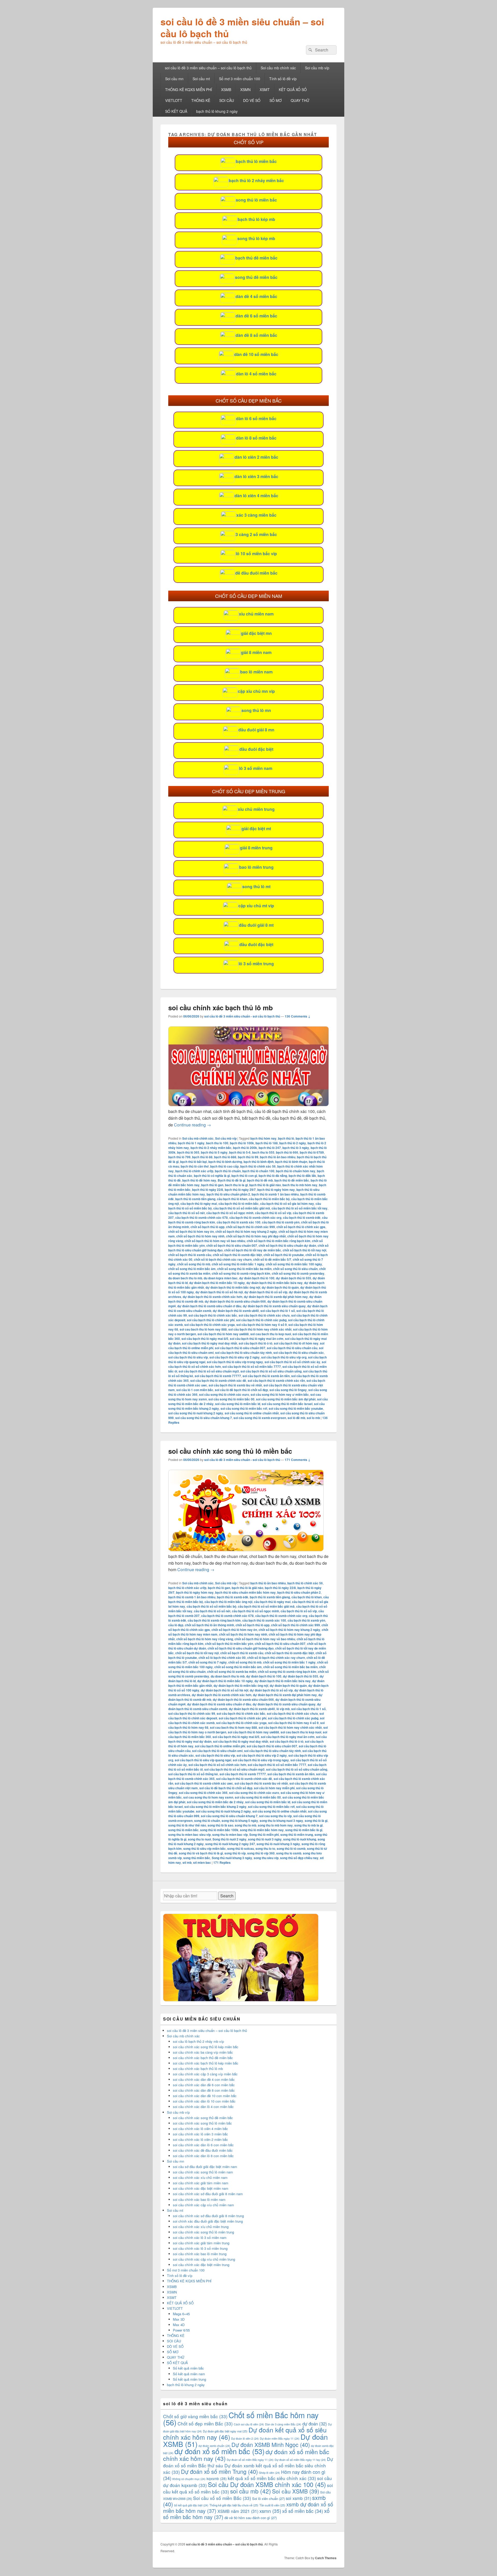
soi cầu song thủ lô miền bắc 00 (231, 1399)
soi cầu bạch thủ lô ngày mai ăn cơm (257, 1339)
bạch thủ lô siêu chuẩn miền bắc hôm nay (245, 1592)
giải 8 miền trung (256, 848)
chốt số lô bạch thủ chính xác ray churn (223, 1259)
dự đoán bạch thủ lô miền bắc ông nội (233, 1287)
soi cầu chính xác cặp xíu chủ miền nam (203, 2205)
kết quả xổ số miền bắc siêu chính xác (272, 2478)
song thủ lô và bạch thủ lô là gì (201, 1853)
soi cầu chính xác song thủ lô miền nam (203, 2172)
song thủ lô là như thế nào (187, 1825)
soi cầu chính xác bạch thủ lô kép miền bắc (206, 2063)
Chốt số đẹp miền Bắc (205, 2423)
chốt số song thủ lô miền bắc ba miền (244, 1269)
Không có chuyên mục (189, 2479)
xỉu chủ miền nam (256, 614)
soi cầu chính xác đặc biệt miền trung (201, 2265)
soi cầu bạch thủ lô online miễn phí (220, 1746)
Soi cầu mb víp (317, 68)
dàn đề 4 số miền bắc (256, 296)
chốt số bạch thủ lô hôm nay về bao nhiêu (215, 1241)
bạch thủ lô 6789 (312, 1152)
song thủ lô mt (256, 886)
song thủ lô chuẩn (207, 1821)
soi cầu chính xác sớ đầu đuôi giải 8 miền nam (208, 2194)
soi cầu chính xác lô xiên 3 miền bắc (200, 2134)
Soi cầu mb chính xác (278, 68)
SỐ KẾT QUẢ (176, 111)
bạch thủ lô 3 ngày (296, 1148)
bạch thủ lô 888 (225, 1157)
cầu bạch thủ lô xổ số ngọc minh (230, 1213)
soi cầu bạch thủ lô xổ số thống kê (193, 1774)
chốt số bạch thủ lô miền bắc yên (229, 1644)
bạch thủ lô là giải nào (265, 1185)
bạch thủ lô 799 (179, 1157)
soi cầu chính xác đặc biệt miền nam (201, 2188)
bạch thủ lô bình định (259, 1162)
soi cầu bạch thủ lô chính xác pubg (261, 1320)
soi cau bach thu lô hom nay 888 (203, 1329)
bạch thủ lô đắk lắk (302, 1176)
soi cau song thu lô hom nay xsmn (208, 1797)
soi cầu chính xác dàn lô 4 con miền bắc (203, 2107)
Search (227, 1896)
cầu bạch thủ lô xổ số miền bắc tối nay (299, 1208)
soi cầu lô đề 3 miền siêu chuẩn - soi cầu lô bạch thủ (242, 1016)
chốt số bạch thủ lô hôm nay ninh (200, 1236)
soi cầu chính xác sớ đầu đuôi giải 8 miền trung (208, 2216)
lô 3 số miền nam (256, 768)
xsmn (270, 2511)
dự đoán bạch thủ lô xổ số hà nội (219, 1292)
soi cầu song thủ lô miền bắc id (238, 1404)
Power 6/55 (181, 2330)
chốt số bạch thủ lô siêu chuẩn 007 (232, 1245)
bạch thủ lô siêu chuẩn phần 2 (228, 1194)
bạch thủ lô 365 (188, 1152)
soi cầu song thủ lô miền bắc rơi (244, 1408)
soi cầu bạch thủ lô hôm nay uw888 (223, 1334)
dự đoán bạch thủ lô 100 (257, 1278)
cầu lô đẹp (176, 1625)
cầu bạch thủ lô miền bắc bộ (269, 1199)
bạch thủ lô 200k (245, 1148)
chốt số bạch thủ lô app (207, 1227)
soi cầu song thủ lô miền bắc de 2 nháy (215, 1802)
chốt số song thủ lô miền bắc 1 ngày (238, 1264)
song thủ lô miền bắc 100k (219, 1830)
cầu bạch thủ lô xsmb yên (281, 1222)
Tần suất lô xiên (272, 2505)
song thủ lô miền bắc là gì (304, 1830)
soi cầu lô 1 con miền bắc (195, 1390)
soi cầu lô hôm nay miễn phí (274, 1788)
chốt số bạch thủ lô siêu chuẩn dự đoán (287, 1245)
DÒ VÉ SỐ (252, 100)
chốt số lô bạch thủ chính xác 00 (222, 1658)
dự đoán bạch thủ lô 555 (294, 1278)
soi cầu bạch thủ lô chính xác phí (211, 1320)
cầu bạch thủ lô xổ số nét (187, 1213)
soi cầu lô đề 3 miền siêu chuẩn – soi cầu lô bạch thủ (242, 27)
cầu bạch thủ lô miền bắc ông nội (228, 1602)
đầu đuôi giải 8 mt (256, 925)
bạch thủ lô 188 (267, 1143)
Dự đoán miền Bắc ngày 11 (280, 2438)
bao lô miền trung (256, 867)
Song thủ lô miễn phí (264, 1835)
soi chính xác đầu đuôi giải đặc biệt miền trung (208, 2221)
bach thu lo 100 (217, 1143)
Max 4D (179, 2325)
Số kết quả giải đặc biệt (191, 2505)
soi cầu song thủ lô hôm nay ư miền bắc (280, 1394)
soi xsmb (298, 2498)
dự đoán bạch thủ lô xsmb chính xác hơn (213, 1297)
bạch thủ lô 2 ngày (293, 1143)
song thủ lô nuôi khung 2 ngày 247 (230, 1844)
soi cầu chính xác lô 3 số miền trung (200, 2248)
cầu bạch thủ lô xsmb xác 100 (239, 1222)
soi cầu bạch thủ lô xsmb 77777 (218, 1376)
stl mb (187, 1862)
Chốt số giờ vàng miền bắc (195, 2416)
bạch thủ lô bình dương (225, 1162)
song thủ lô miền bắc (256, 200)
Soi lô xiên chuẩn (268, 2499)
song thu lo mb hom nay (275, 1825)
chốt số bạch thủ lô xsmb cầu (190, 1255)
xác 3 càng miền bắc (256, 515)
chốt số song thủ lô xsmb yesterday (298, 1273)
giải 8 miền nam (256, 652)
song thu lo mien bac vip (230, 1835)
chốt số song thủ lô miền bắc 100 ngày (294, 1264)
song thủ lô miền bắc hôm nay (262, 1830)
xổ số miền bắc (303, 2511)
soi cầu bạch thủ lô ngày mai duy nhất (210, 1343)
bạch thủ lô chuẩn (228, 1171)
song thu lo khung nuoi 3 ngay (281, 1821)
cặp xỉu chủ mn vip (256, 691)
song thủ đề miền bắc (256, 277)
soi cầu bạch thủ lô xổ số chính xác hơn (217, 1765)
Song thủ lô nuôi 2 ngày (229, 1839)
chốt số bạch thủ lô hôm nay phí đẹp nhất (256, 1236)
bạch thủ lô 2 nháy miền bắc (256, 180)
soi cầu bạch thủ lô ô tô (255, 1343)
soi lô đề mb (296, 1418)
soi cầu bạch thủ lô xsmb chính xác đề (218, 1380)
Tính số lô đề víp (283, 79)
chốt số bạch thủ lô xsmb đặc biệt (237, 1255)
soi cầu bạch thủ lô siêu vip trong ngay (235, 1362)
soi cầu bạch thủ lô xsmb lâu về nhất (235, 1385)
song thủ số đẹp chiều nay (299, 1858)
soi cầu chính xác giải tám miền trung (201, 2243)
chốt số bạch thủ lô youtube (284, 1255)
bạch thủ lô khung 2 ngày (217, 111)
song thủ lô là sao (220, 1825)
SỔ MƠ (276, 100)
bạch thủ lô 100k (242, 1143)
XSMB (226, 90)
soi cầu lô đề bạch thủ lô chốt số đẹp (241, 1390)
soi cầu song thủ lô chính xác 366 (203, 1793)
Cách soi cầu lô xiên (249, 2424)
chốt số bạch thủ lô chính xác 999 (250, 1227)
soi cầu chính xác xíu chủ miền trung (201, 2227)
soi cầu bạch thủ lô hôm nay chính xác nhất (260, 1329)
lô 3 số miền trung (256, 964)
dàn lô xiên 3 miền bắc (256, 476)
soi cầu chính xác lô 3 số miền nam (200, 2237)
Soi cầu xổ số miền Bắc (222, 2498)
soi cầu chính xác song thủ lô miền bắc (230, 1451)
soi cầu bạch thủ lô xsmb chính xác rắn (276, 1380)
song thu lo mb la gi (308, 1825)
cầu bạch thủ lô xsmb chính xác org (255, 1218)
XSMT (265, 90)
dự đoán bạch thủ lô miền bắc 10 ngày (217, 1283)
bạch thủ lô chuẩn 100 (258, 1171)
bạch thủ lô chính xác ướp (194, 1171)
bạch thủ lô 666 (287, 1152)
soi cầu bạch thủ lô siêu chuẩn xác (299, 1353)
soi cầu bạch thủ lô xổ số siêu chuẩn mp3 (209, 1371)
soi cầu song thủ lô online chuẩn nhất (252, 1413)
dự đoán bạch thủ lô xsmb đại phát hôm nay (276, 1297)
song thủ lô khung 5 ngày (240, 1821)
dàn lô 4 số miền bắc (256, 374)
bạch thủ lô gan (212, 1185)
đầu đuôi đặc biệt (256, 749)
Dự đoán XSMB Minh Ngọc (271, 2444)
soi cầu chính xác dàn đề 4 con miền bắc (204, 2079)
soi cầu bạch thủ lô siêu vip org (284, 1357)
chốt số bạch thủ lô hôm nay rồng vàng (205, 1639)
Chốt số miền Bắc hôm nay (241, 2418)
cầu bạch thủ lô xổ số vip (273, 1213)
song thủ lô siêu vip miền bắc (204, 1849)
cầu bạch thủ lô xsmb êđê (302, 1218)
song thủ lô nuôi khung (300, 1839)
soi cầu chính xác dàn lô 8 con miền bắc (203, 2156)
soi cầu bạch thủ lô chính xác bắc (213, 1315)
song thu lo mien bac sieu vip (189, 1835)
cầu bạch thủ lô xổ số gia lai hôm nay (287, 1204)
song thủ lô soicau (241, 1849)
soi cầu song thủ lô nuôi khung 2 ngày (196, 1413)
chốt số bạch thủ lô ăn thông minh (209, 1625)
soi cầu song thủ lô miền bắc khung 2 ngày (215, 1807)
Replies (222, 1862)
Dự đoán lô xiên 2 (245, 2438)
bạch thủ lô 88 (202, 1157)
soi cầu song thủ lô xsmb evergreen (260, 1418)
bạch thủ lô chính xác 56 (258, 1166)
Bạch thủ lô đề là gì (232, 1180)
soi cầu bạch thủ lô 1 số (278, 1311)
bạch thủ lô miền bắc (256, 161)
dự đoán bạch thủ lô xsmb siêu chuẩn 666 (235, 1301)
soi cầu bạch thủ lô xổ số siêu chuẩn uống (271, 1371)
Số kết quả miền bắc (188, 2368)
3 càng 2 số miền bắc (256, 534)
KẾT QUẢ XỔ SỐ (293, 90)
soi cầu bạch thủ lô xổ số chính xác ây (292, 1362)
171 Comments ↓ (298, 1460)
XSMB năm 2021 (238, 2511)
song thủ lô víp (235, 1853)
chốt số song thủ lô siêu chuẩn (295, 1269)
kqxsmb (217, 2478)
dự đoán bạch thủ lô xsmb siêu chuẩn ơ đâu (209, 1306)
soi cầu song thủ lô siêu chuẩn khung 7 (204, 1418)
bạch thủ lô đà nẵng (273, 1176)
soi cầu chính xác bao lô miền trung (200, 2254)
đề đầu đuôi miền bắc (256, 573)
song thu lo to (265, 1849)
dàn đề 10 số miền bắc (256, 354)
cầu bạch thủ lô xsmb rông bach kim (214, 1620)
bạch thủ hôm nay (263, 1138)
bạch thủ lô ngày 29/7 (240, 1190)
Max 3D (179, 2319)
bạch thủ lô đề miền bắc (292, 1180)
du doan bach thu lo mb (185, 1278)
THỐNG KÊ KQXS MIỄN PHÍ (189, 90)
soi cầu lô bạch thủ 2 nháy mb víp (198, 2041)
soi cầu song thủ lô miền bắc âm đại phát (286, 1399)
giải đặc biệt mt (256, 829)
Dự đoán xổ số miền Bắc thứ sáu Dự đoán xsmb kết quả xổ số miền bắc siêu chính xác (248, 2465)
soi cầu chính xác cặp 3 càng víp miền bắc (205, 2074)
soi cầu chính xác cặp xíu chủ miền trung (204, 2259)
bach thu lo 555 (263, 1152)
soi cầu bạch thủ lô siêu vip (188, 1357)
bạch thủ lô (286, 1138)
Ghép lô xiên (269, 2473)
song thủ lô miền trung (297, 1835)
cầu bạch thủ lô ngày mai (199, 1204)
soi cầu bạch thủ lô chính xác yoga (210, 1325)
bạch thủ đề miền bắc (256, 258)
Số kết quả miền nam (189, 2374)
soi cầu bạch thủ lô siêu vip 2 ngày (235, 1357)
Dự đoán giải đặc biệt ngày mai (225, 2431)
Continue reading (192, 1125)
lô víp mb (283, 1709)
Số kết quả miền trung (189, 2379)
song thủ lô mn (256, 710)
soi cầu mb (251, 2491)
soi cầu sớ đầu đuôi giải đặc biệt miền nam (205, 2167)
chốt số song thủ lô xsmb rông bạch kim (241, 1273)
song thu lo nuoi (199, 1839)
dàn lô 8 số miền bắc (256, 438)
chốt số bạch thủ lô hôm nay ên (191, 1231)
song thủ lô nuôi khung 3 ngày (278, 1844)
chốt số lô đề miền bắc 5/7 (272, 1259)
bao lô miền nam (256, 672)
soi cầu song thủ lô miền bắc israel (287, 1404)
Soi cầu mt (201, 79)
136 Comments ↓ (298, 1016)
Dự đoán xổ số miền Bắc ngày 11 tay (300, 2460)
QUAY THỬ (300, 100)
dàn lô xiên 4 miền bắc (256, 496)
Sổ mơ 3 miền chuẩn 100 (240, 79)
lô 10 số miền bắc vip (256, 554)
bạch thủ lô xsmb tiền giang (195, 1199)
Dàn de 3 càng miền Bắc (283, 2424)
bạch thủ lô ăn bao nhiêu (278, 1157)
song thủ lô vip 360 (261, 1853)
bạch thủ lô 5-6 (240, 1152)
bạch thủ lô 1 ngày (191, 1143)
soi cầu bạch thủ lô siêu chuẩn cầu (292, 1348)
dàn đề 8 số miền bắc (256, 335)
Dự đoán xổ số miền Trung (219, 2471)
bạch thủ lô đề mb (260, 1180)
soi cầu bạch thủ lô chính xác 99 (192, 1713)
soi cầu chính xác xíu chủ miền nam (200, 2177)
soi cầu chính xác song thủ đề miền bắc (203, 2118)
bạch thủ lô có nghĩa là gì (212, 1176)
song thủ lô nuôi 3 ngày (265, 1839)
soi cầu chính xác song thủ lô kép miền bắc (206, 2047)
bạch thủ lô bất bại (193, 1162)
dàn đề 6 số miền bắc (256, 316)
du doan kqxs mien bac (221, 1278)
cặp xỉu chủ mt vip (256, 906)
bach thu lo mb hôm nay (300, 1185)
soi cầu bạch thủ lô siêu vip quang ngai (203, 1760)
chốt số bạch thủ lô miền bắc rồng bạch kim (279, 1241)
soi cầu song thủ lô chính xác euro (224, 1394)
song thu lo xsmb (289, 1853)
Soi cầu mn (174, 79)
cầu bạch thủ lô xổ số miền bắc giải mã (242, 1208)
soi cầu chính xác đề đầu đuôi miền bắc (203, 2150)
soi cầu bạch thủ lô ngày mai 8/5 (205, 1339)
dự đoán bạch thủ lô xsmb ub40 (236, 1311)
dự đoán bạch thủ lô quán (280, 1287)
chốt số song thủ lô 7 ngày (208, 1662)
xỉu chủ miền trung (256, 809)
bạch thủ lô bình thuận (291, 1162)
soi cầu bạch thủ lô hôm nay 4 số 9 (262, 1325)
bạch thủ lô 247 (270, 1148)
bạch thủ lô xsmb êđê (233, 1597)
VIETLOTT (174, 100)
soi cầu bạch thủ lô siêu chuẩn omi (217, 1751)
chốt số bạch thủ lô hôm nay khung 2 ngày (246, 1231)
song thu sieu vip (266, 1858)
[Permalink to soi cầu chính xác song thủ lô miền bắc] (246, 1550)
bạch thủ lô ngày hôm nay (276, 1190)
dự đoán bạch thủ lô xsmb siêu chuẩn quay (274, 1306)
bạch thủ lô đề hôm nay (199, 1180)
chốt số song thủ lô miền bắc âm (192, 1269)
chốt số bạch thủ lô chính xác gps (301, 1227)
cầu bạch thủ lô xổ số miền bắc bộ (211, 1606)
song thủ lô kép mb (256, 238)
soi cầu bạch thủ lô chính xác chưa (264, 1315)
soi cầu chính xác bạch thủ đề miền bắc (203, 2058)
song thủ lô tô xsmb (291, 1849)
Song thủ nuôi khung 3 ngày (232, 1858)
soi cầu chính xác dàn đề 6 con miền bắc (204, 2085)
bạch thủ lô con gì (244, 1176)
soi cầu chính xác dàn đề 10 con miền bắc (205, 2096)
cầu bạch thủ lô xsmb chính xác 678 (202, 1218)
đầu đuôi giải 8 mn (256, 730)
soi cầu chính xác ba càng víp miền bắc (203, 2052)
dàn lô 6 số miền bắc (256, 418)
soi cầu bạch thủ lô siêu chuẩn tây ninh (243, 1353)
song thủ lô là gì (316, 1821)
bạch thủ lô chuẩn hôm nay (296, 1171)
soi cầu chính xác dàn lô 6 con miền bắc (203, 2145)
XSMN (245, 90)
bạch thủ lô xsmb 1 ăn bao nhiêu (275, 1194)
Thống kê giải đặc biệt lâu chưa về (234, 2505)
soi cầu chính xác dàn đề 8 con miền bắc (204, 2090)
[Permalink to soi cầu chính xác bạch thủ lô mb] (248, 1105)
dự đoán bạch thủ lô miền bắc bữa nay (275, 1283)
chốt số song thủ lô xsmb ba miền (232, 1672)
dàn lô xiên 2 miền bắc (256, 457)
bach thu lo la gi (236, 1185)
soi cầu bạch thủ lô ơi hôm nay (296, 1343)
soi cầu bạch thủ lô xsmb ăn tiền (266, 1376)
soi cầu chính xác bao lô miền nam (199, 2199)
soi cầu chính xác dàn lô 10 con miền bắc (204, 2101)
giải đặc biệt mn (256, 633)
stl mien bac (202, 1862)
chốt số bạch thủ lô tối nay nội (304, 1250)
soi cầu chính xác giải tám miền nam (201, 2183)
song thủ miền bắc (197, 1858)
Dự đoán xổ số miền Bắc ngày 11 (250, 2460)
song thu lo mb (246, 1825)
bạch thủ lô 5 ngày (214, 1152)
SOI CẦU (227, 100)
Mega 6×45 (181, 2314)
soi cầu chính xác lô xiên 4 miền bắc (200, 2129)
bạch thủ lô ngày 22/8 (208, 1190)
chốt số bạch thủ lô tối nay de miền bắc (253, 1250)
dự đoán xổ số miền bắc (220, 2451)
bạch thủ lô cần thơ (195, 1166)
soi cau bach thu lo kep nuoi (271, 1334)
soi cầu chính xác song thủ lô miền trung (203, 2232)
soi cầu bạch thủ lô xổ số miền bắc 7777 (252, 1367)
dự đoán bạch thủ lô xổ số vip (266, 1292)
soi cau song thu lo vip (275, 1816)
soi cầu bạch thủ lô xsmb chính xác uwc (204, 1783)
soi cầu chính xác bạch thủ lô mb (221, 1008)
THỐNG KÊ (201, 100)
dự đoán (315, 2424)
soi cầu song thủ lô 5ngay (288, 1390)
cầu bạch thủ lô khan (232, 1199)
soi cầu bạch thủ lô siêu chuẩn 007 (240, 1348)
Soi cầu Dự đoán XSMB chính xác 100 (267, 2484)
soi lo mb (313, 1418)
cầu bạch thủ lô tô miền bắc (239, 1204)
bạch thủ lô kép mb (256, 219)
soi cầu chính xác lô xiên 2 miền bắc (200, 2139)
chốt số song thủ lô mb (194, 1264)
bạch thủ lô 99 (248, 1157)
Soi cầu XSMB (296, 2491)
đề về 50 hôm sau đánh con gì (251, 2518)
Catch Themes (326, 2558)
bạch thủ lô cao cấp (224, 1166)
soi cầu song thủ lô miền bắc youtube (296, 1408)
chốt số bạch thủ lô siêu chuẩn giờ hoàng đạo (241, 1648)
